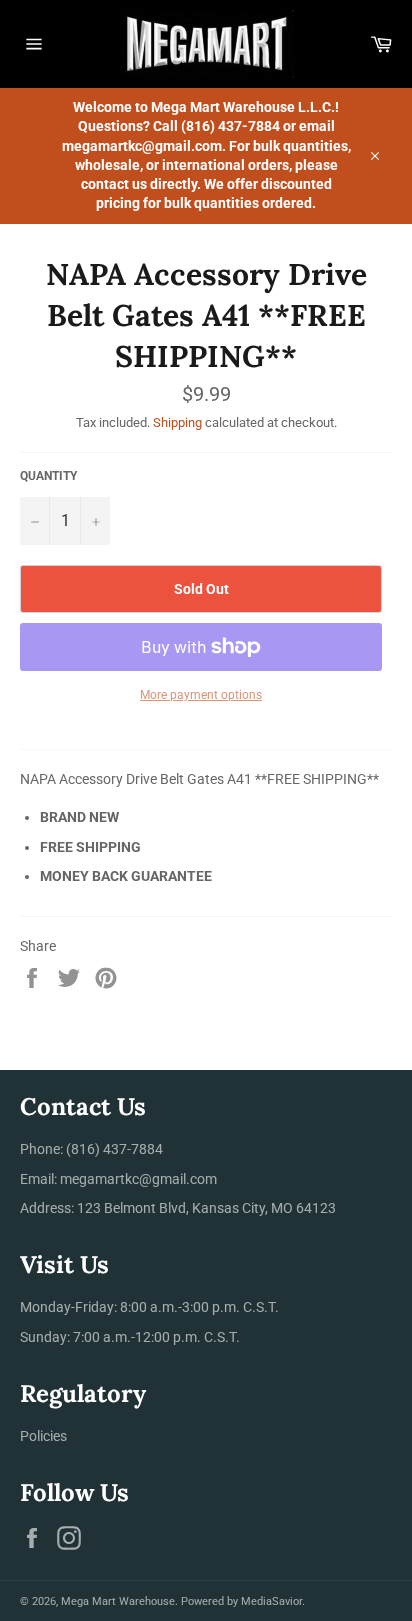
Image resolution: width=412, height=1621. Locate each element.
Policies (43, 1436)
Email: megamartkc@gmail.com (118, 1179)
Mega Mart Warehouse (118, 1601)
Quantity (48, 476)
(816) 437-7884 (114, 1149)
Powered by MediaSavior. (243, 1601)
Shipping (177, 422)
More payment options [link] (201, 695)
